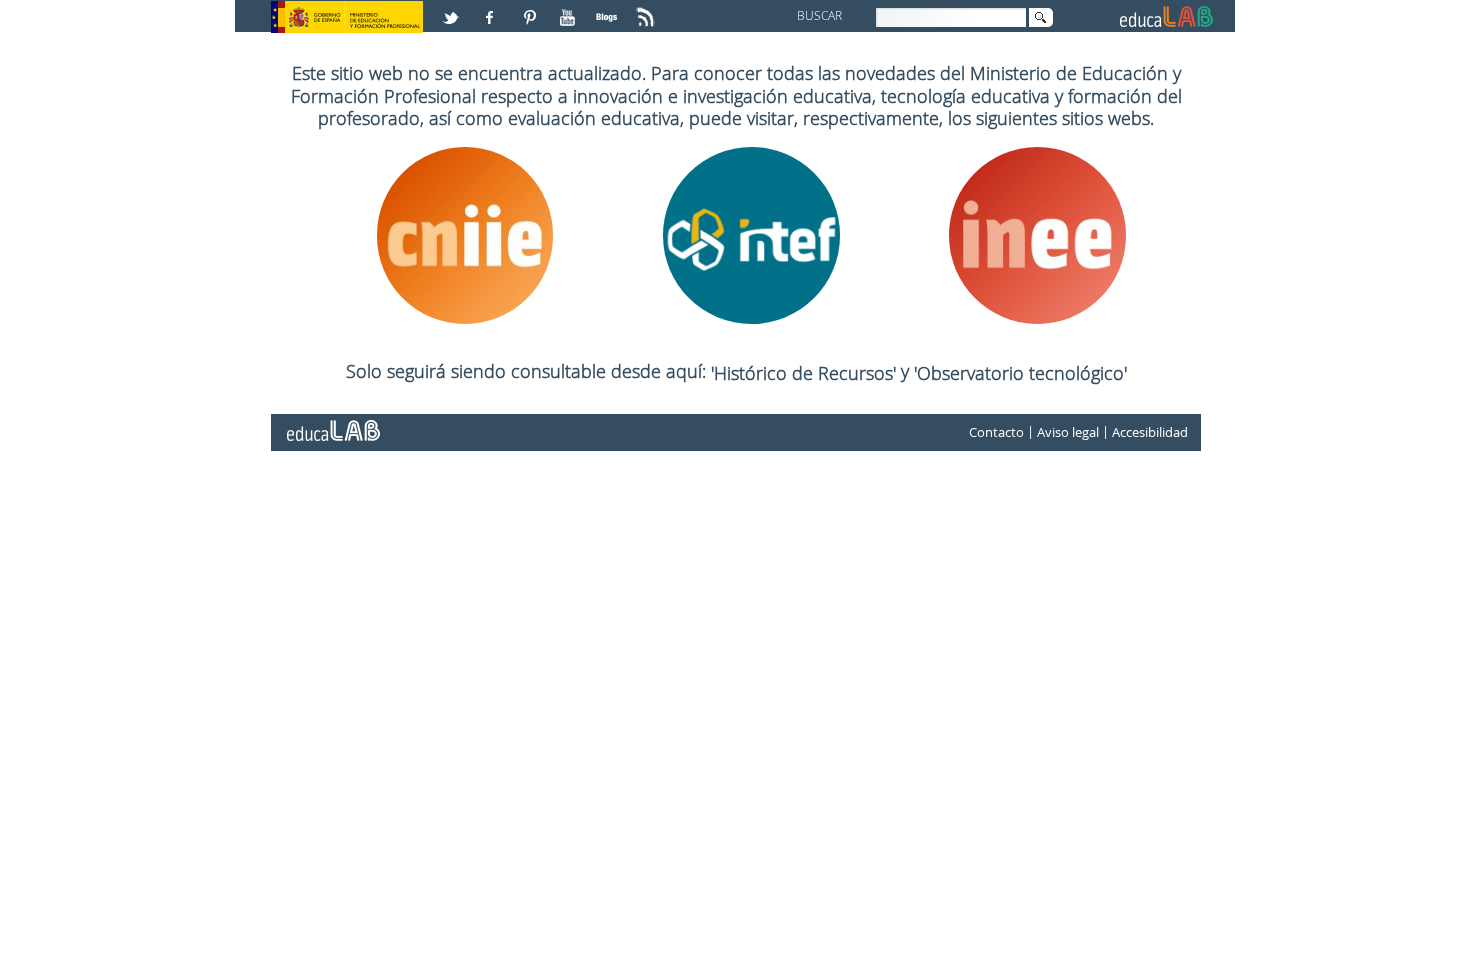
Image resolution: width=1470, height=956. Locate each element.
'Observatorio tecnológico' (1020, 373)
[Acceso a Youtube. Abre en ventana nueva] (570, 9)
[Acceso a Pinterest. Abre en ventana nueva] (531, 9)
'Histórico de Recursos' (806, 373)
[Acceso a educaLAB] (332, 423)
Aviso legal (1068, 432)
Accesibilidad (1150, 432)
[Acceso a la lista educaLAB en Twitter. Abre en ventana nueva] (453, 9)
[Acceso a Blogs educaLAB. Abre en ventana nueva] (609, 9)
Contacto (996, 432)
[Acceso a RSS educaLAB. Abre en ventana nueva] (648, 9)
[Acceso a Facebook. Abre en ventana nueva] (492, 9)
